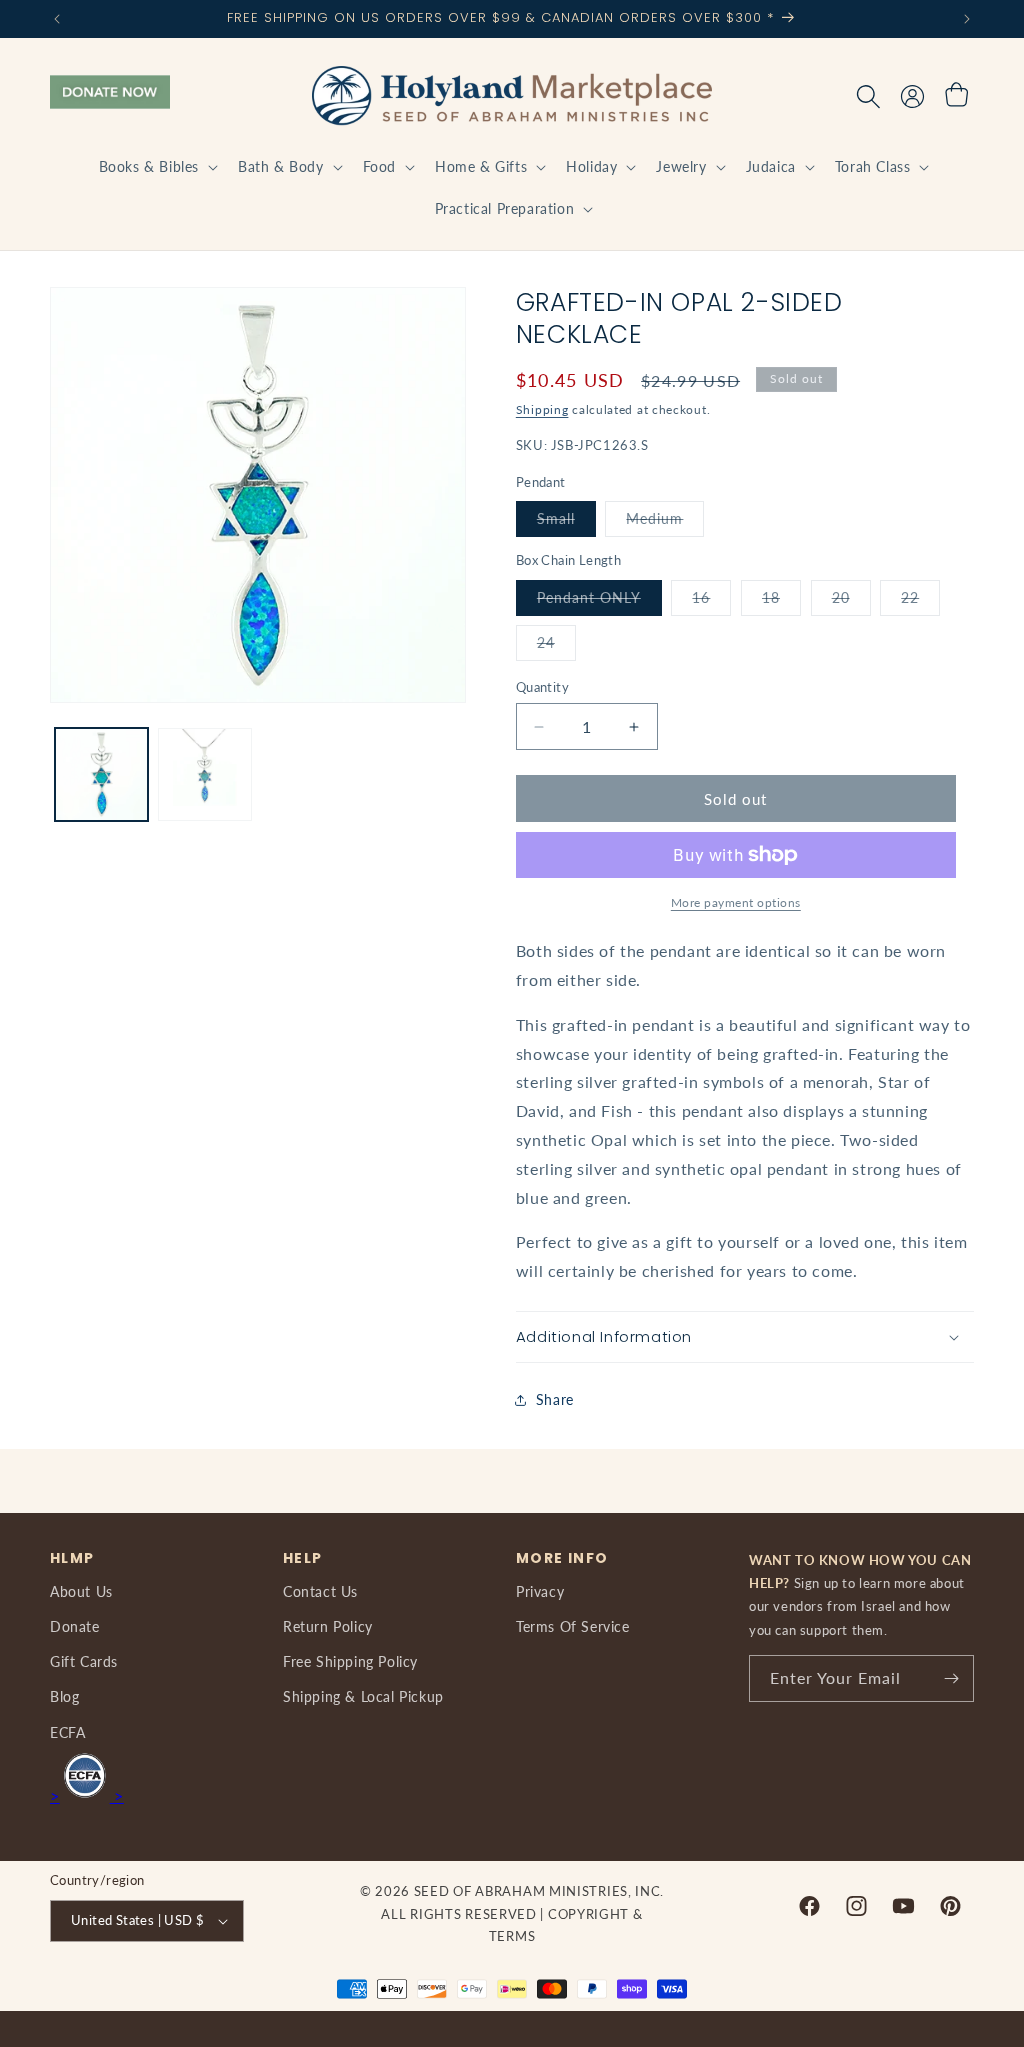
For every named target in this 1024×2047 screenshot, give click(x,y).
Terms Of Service (573, 1626)
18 (781, 602)
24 (556, 647)
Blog (64, 1696)
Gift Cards (84, 1661)
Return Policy (328, 1626)
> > (87, 1795)
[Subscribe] (951, 1678)
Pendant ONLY (599, 602)
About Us (81, 1591)
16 (711, 602)
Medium (665, 523)
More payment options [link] (736, 902)
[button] (156, 167)
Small (566, 523)
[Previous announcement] (57, 19)
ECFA (67, 1732)
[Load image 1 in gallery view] (101, 774)
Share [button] (555, 1399)
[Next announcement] (967, 19)
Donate (75, 1626)
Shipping (542, 409)
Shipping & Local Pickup (363, 1696)
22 (920, 602)
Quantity (542, 687)
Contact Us (320, 1591)
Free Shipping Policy (350, 1661)
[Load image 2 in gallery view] (204, 774)
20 (851, 602)
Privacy (540, 1591)
